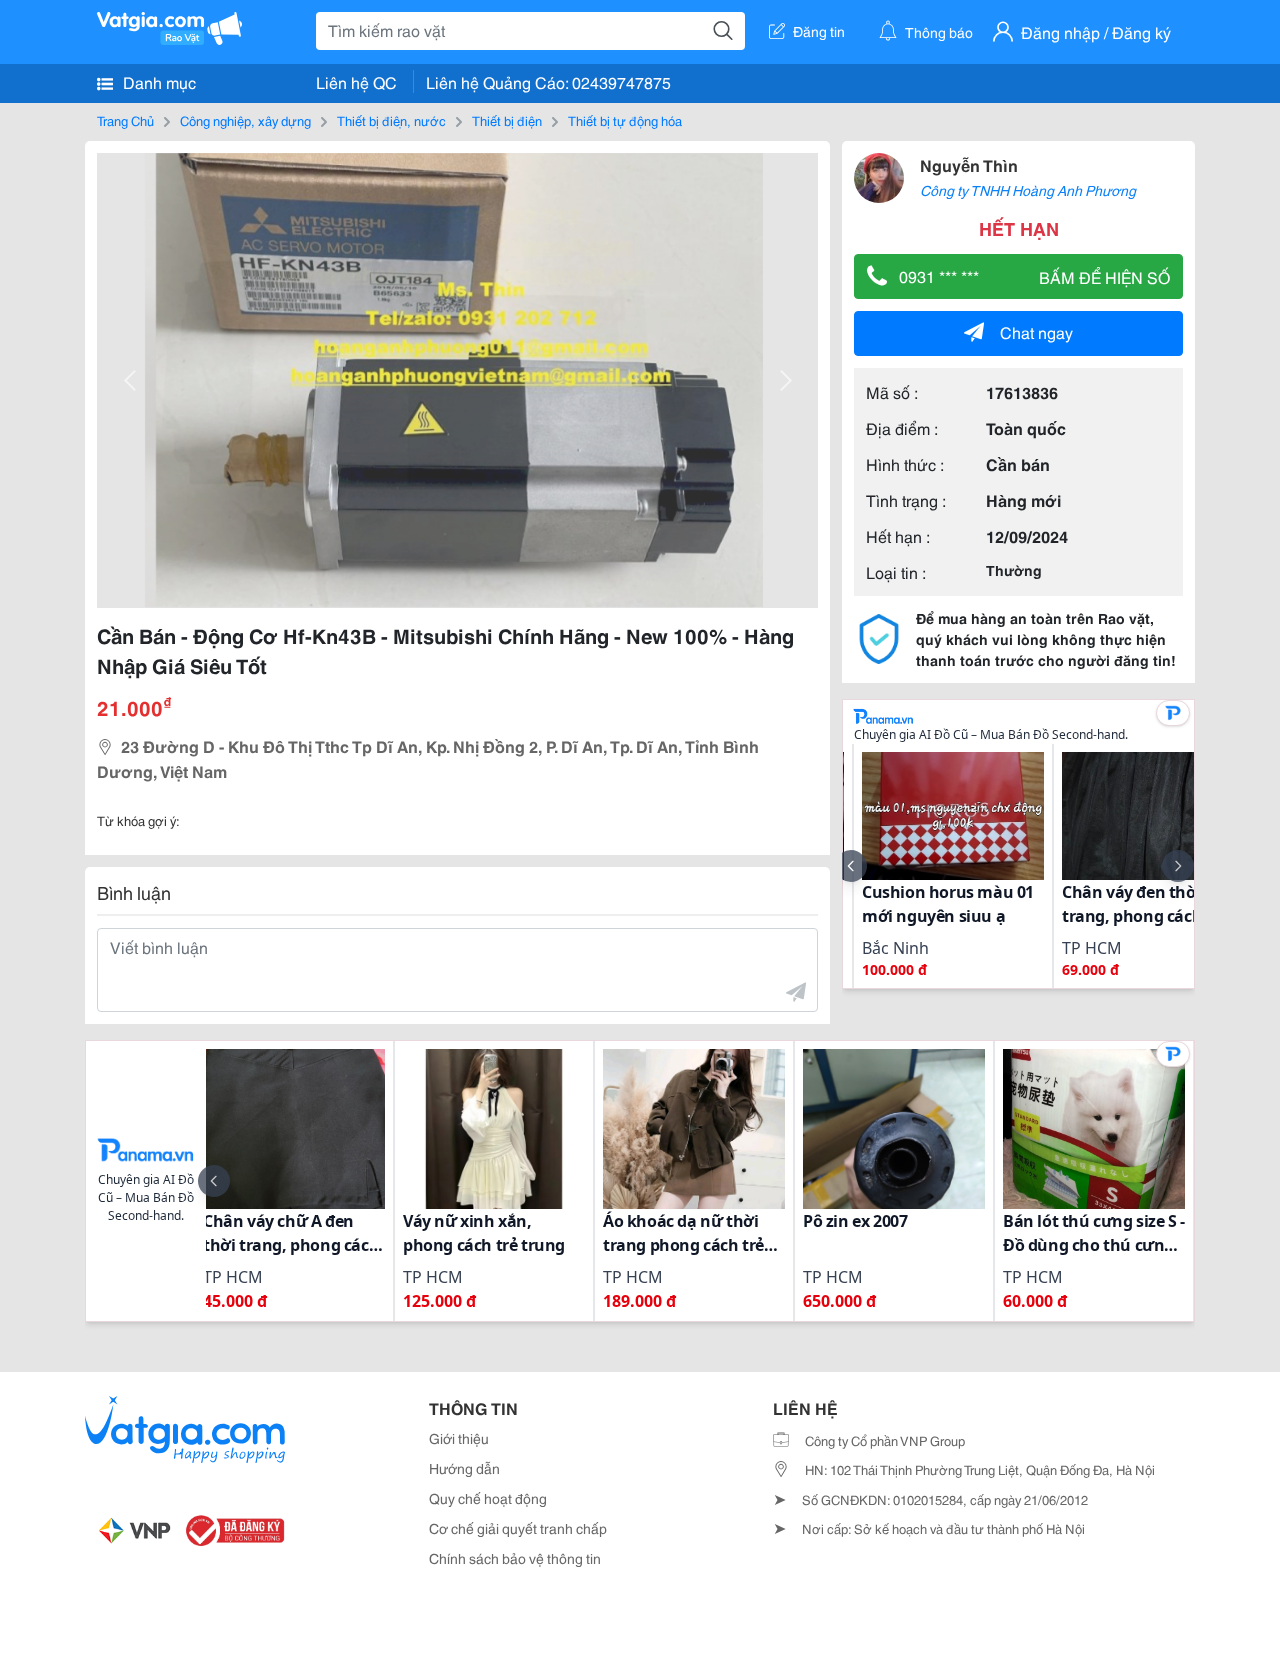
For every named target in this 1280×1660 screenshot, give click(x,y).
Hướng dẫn (464, 1468)
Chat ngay (1036, 331)
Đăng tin (819, 31)
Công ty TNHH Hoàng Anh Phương (1028, 190)
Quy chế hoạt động (488, 1498)
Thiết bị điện (507, 120)
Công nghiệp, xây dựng (245, 120)
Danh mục (157, 81)
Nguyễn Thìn (969, 164)
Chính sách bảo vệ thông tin (515, 1558)
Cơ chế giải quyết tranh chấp (518, 1528)
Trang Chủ (125, 120)
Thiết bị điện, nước (391, 120)
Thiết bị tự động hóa (625, 120)
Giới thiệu (459, 1438)
